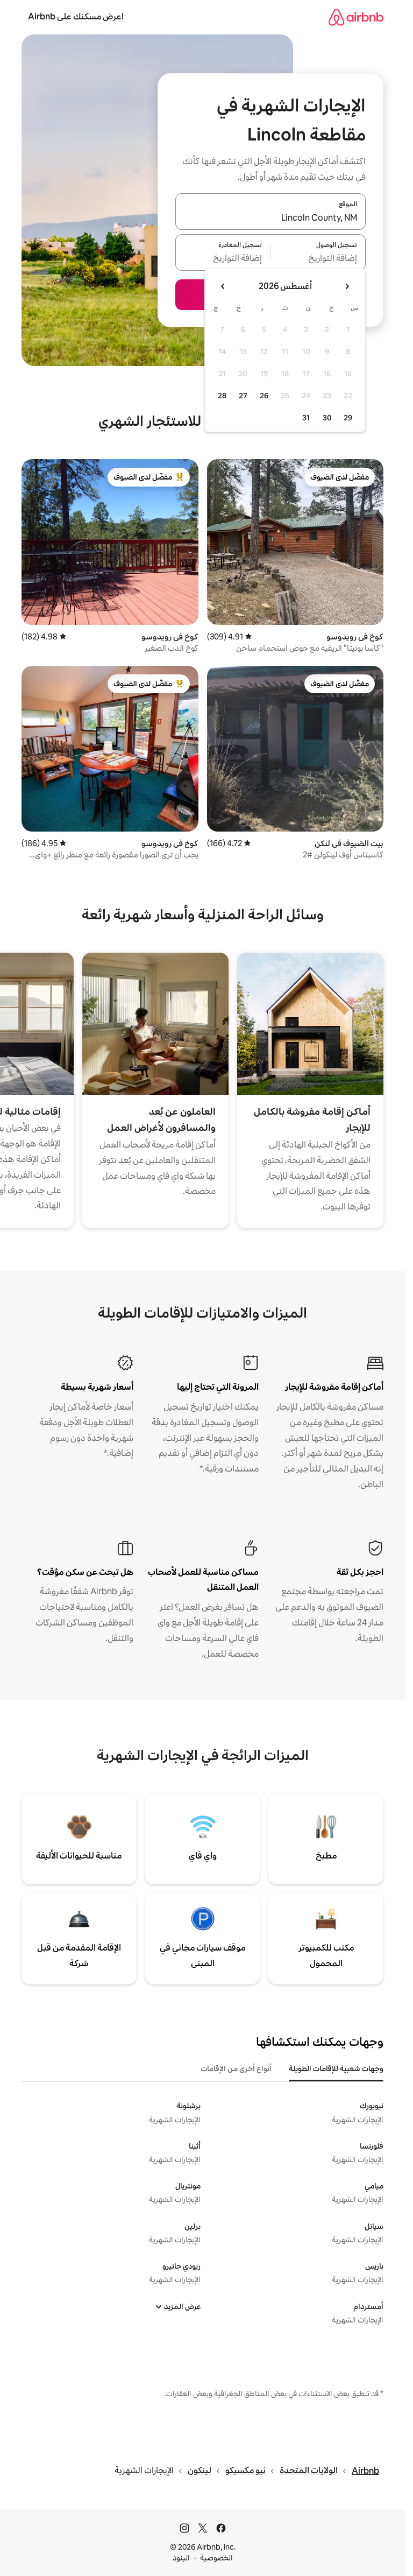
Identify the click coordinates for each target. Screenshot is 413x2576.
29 (348, 418)
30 (327, 418)
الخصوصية (216, 2558)
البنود (181, 2558)
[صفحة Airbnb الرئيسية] (356, 17)
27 (243, 396)
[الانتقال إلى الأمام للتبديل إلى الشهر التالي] (223, 286)
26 (264, 396)
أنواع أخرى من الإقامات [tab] (236, 2068)
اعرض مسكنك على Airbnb (76, 16)
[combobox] (270, 218)
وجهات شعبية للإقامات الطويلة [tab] (336, 2068)
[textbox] (319, 259)
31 (306, 418)
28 (222, 396)
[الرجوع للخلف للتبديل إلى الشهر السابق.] (347, 286)
